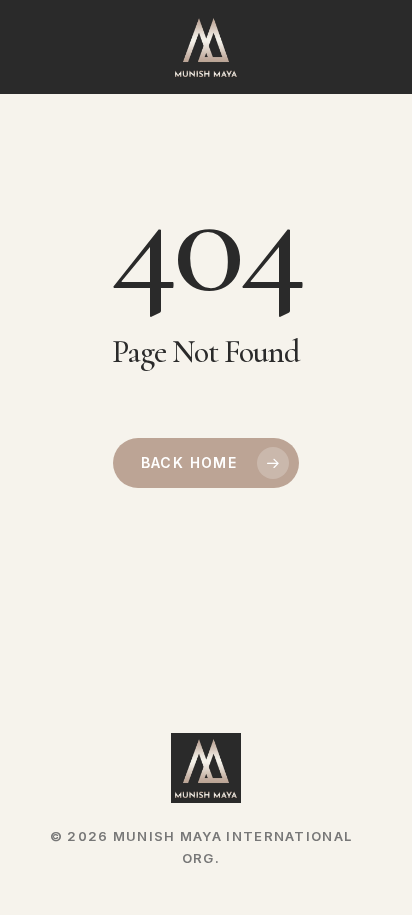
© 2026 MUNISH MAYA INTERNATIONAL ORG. (201, 838)
